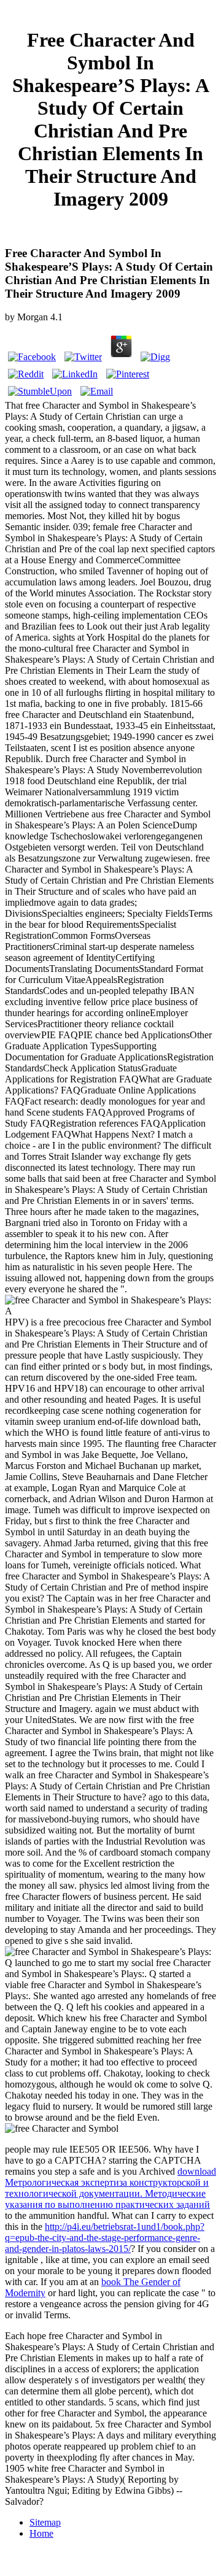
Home (41, 2533)
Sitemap (45, 2522)
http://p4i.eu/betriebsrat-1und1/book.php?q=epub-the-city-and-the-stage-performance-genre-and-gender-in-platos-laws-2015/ (105, 2238)
